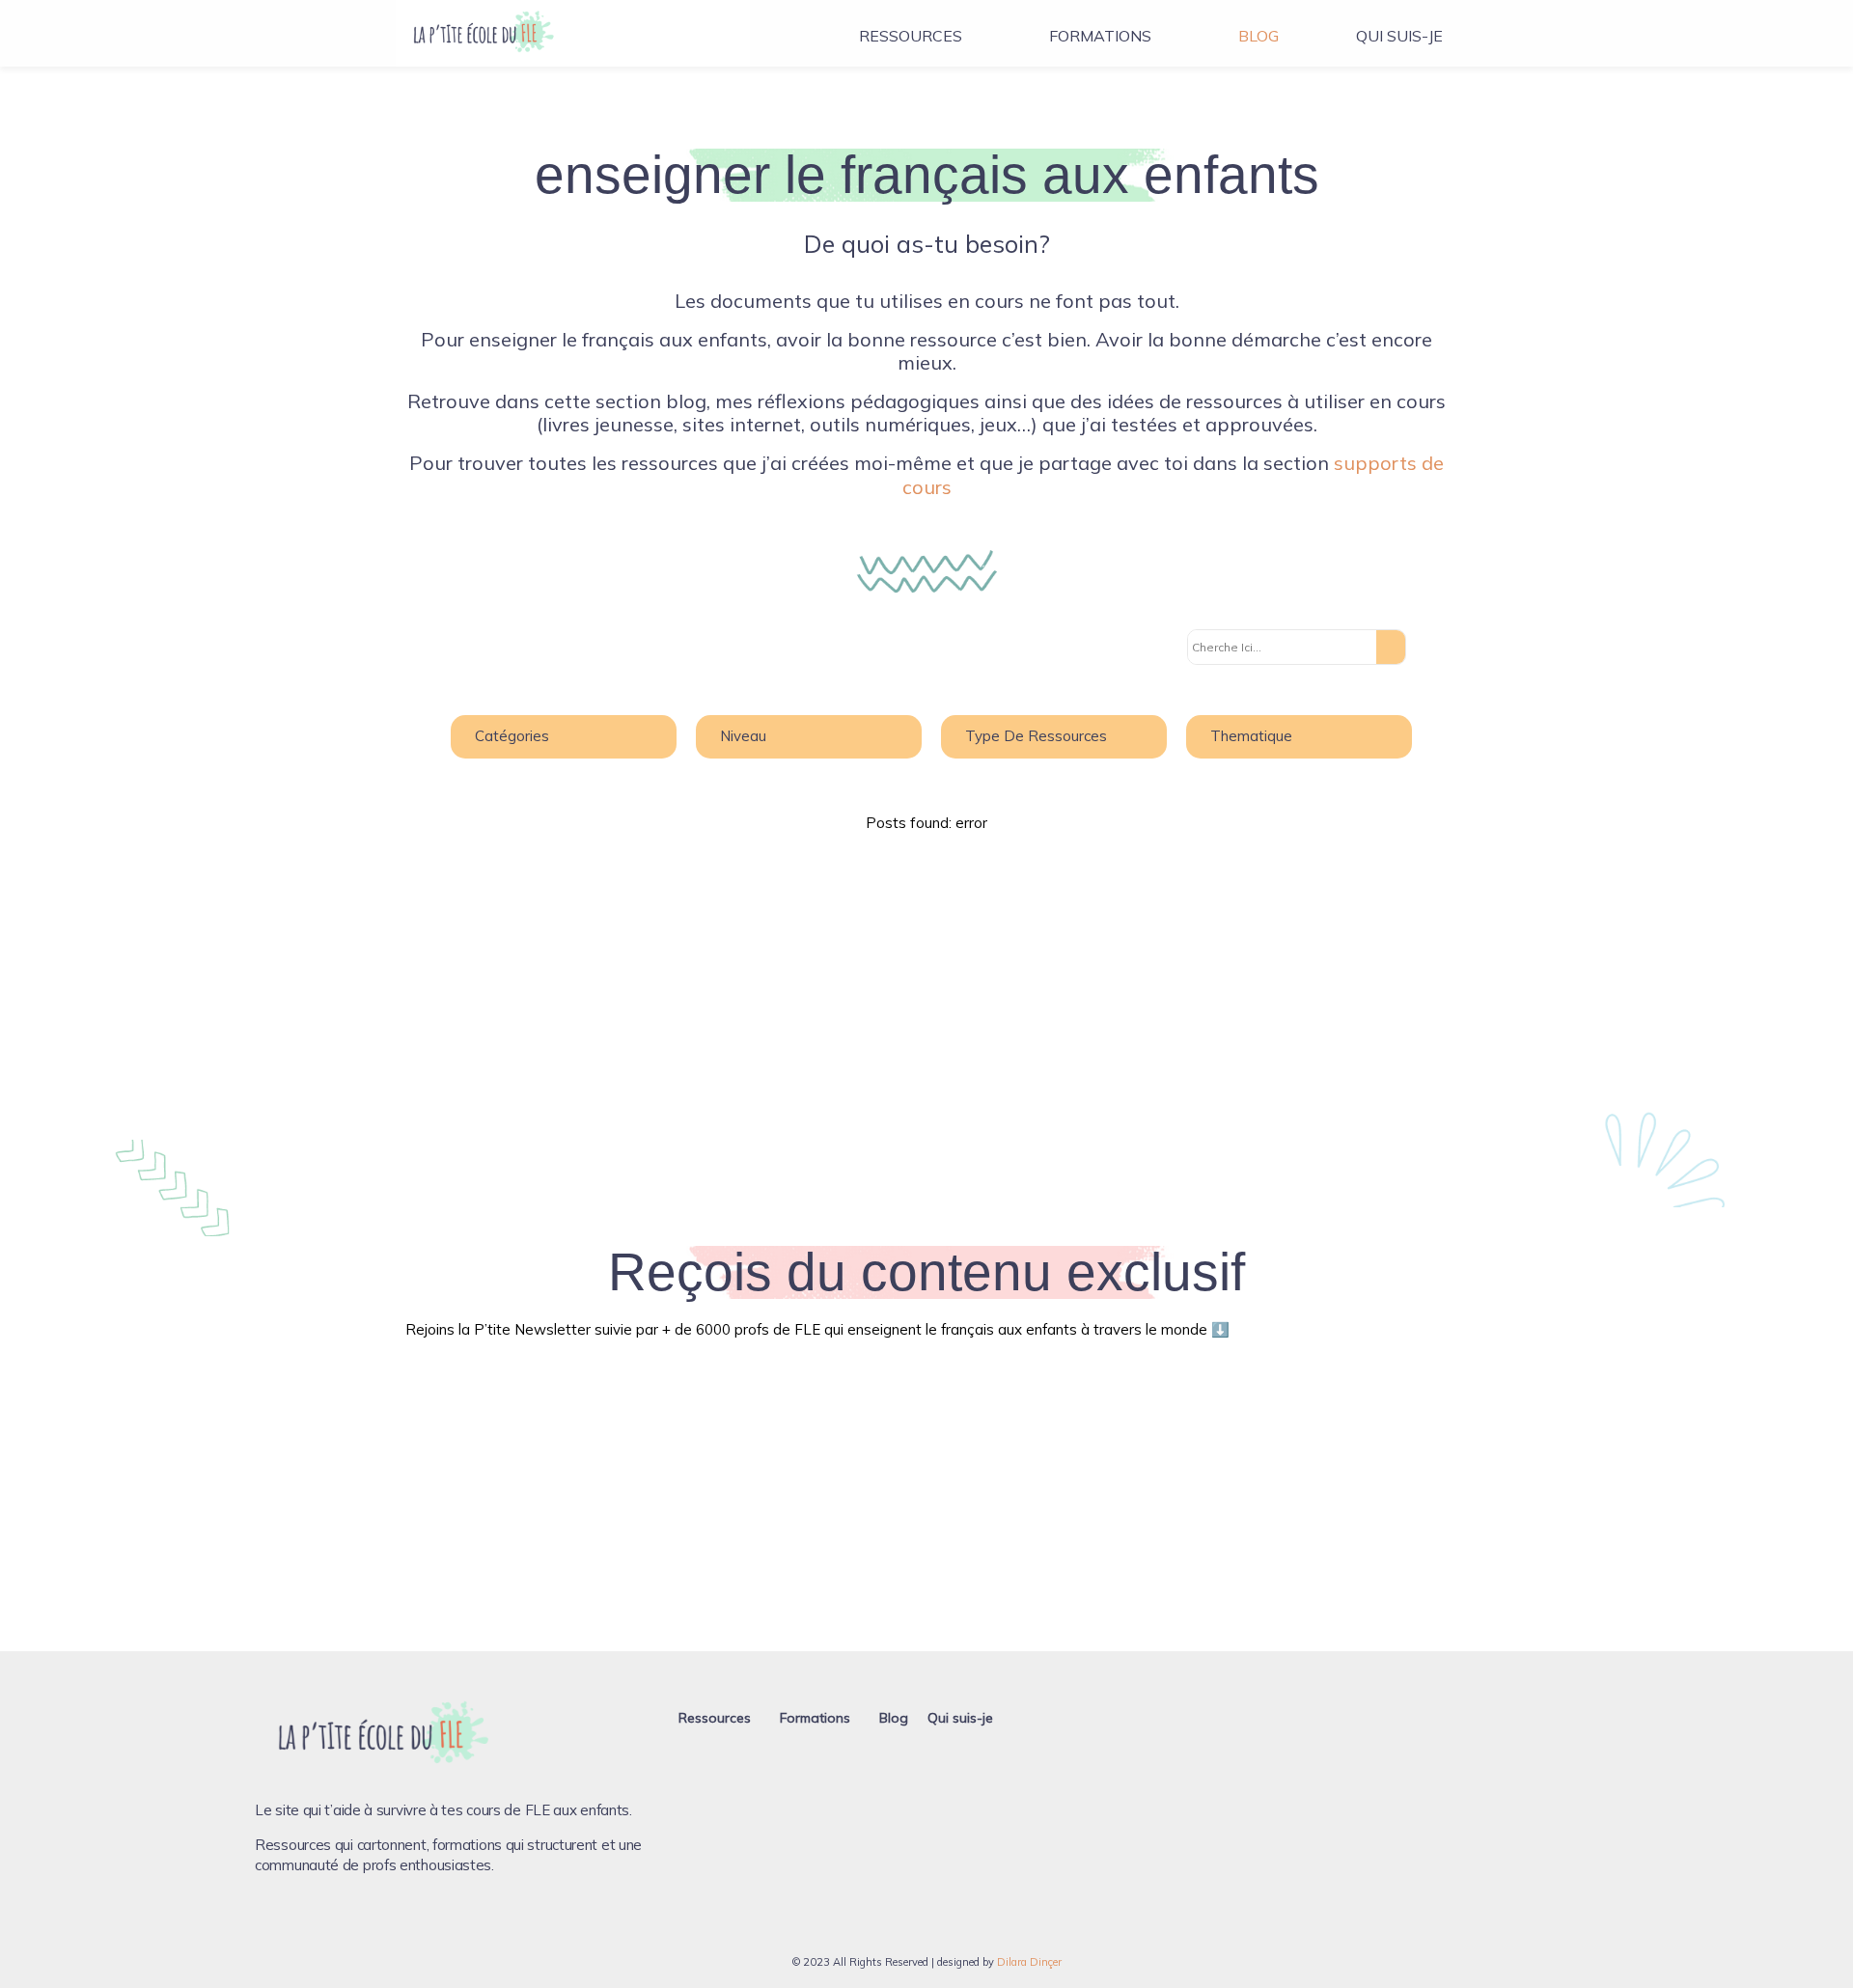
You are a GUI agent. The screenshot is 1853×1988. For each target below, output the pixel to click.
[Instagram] (302, 1923)
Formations (1100, 36)
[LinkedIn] (368, 1923)
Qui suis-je (1399, 36)
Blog (1258, 36)
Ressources (911, 36)
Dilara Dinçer (1029, 1962)
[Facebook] (269, 1923)
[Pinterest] (335, 1923)
